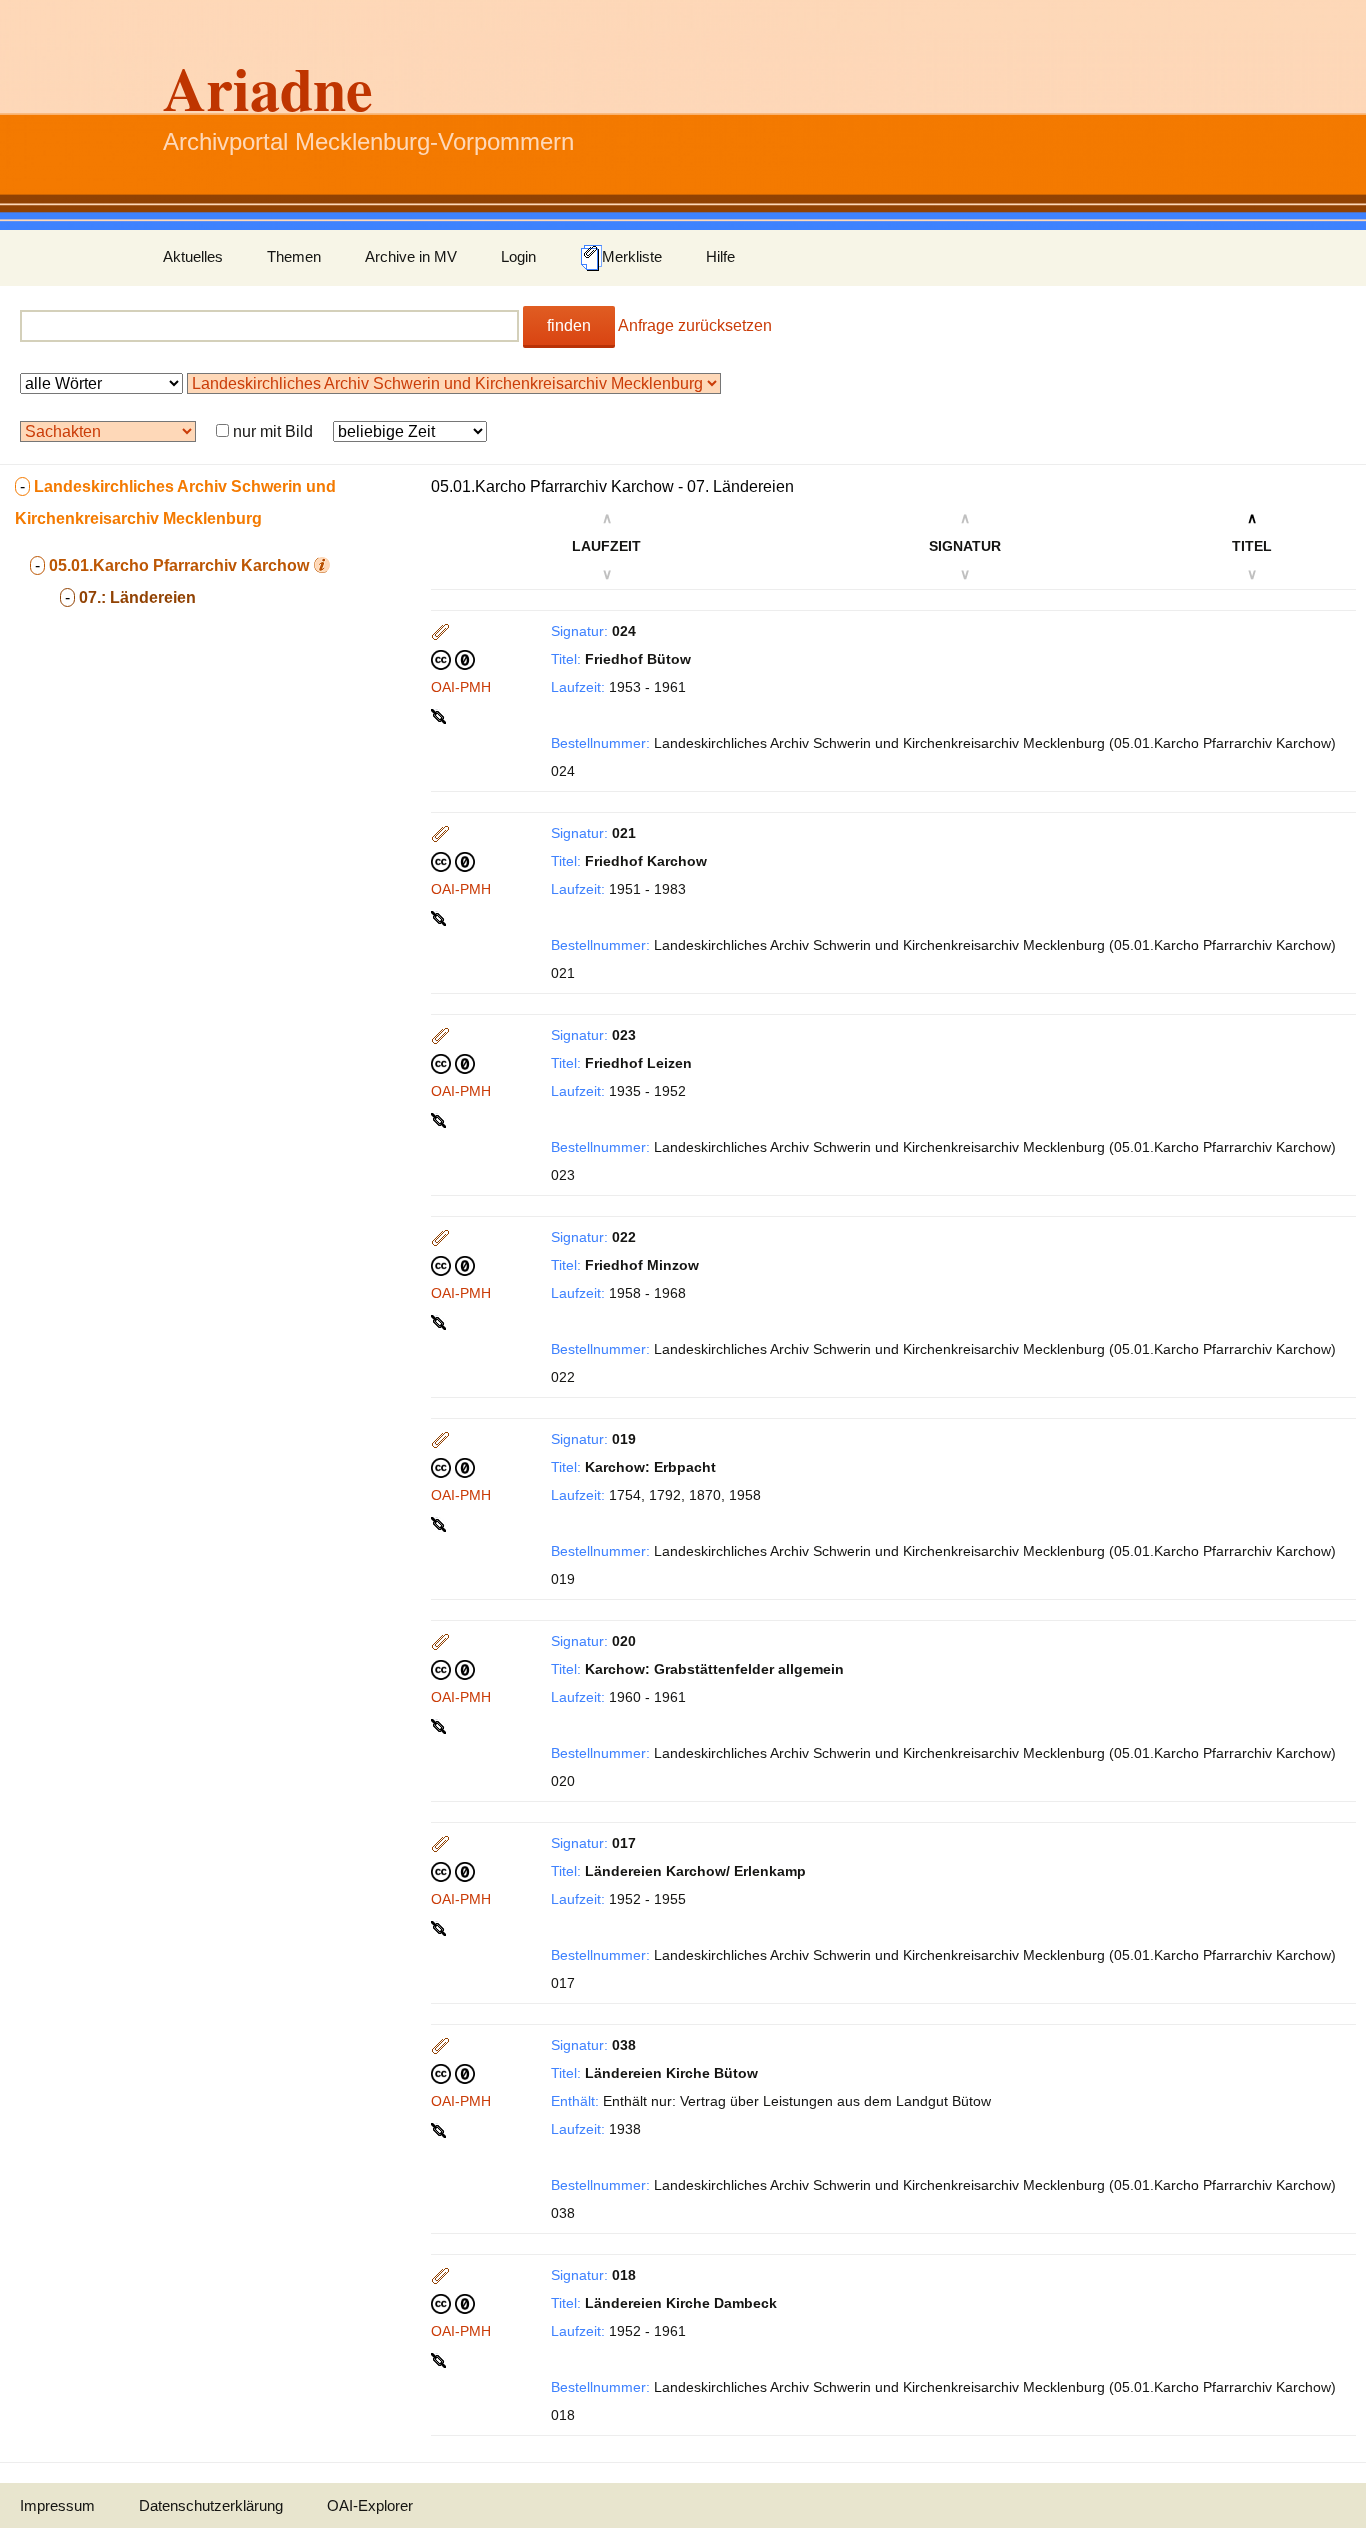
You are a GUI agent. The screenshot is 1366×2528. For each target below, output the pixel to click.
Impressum (57, 2505)
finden (569, 325)
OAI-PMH (461, 687)
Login (518, 256)
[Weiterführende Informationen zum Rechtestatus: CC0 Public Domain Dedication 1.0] (453, 659)
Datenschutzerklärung (211, 2505)
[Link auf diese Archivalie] (440, 715)
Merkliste (632, 256)
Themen (294, 256)
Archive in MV (411, 256)
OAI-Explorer (370, 2505)
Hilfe (720, 256)
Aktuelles (193, 256)
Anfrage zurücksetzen (695, 325)
